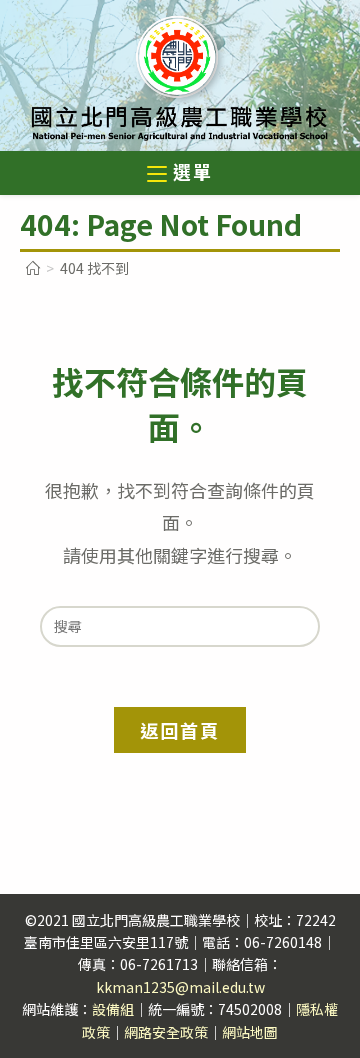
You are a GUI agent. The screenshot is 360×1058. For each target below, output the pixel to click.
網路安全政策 (166, 1032)
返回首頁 (179, 730)
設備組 (113, 1009)
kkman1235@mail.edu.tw (180, 987)
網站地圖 (250, 1032)
